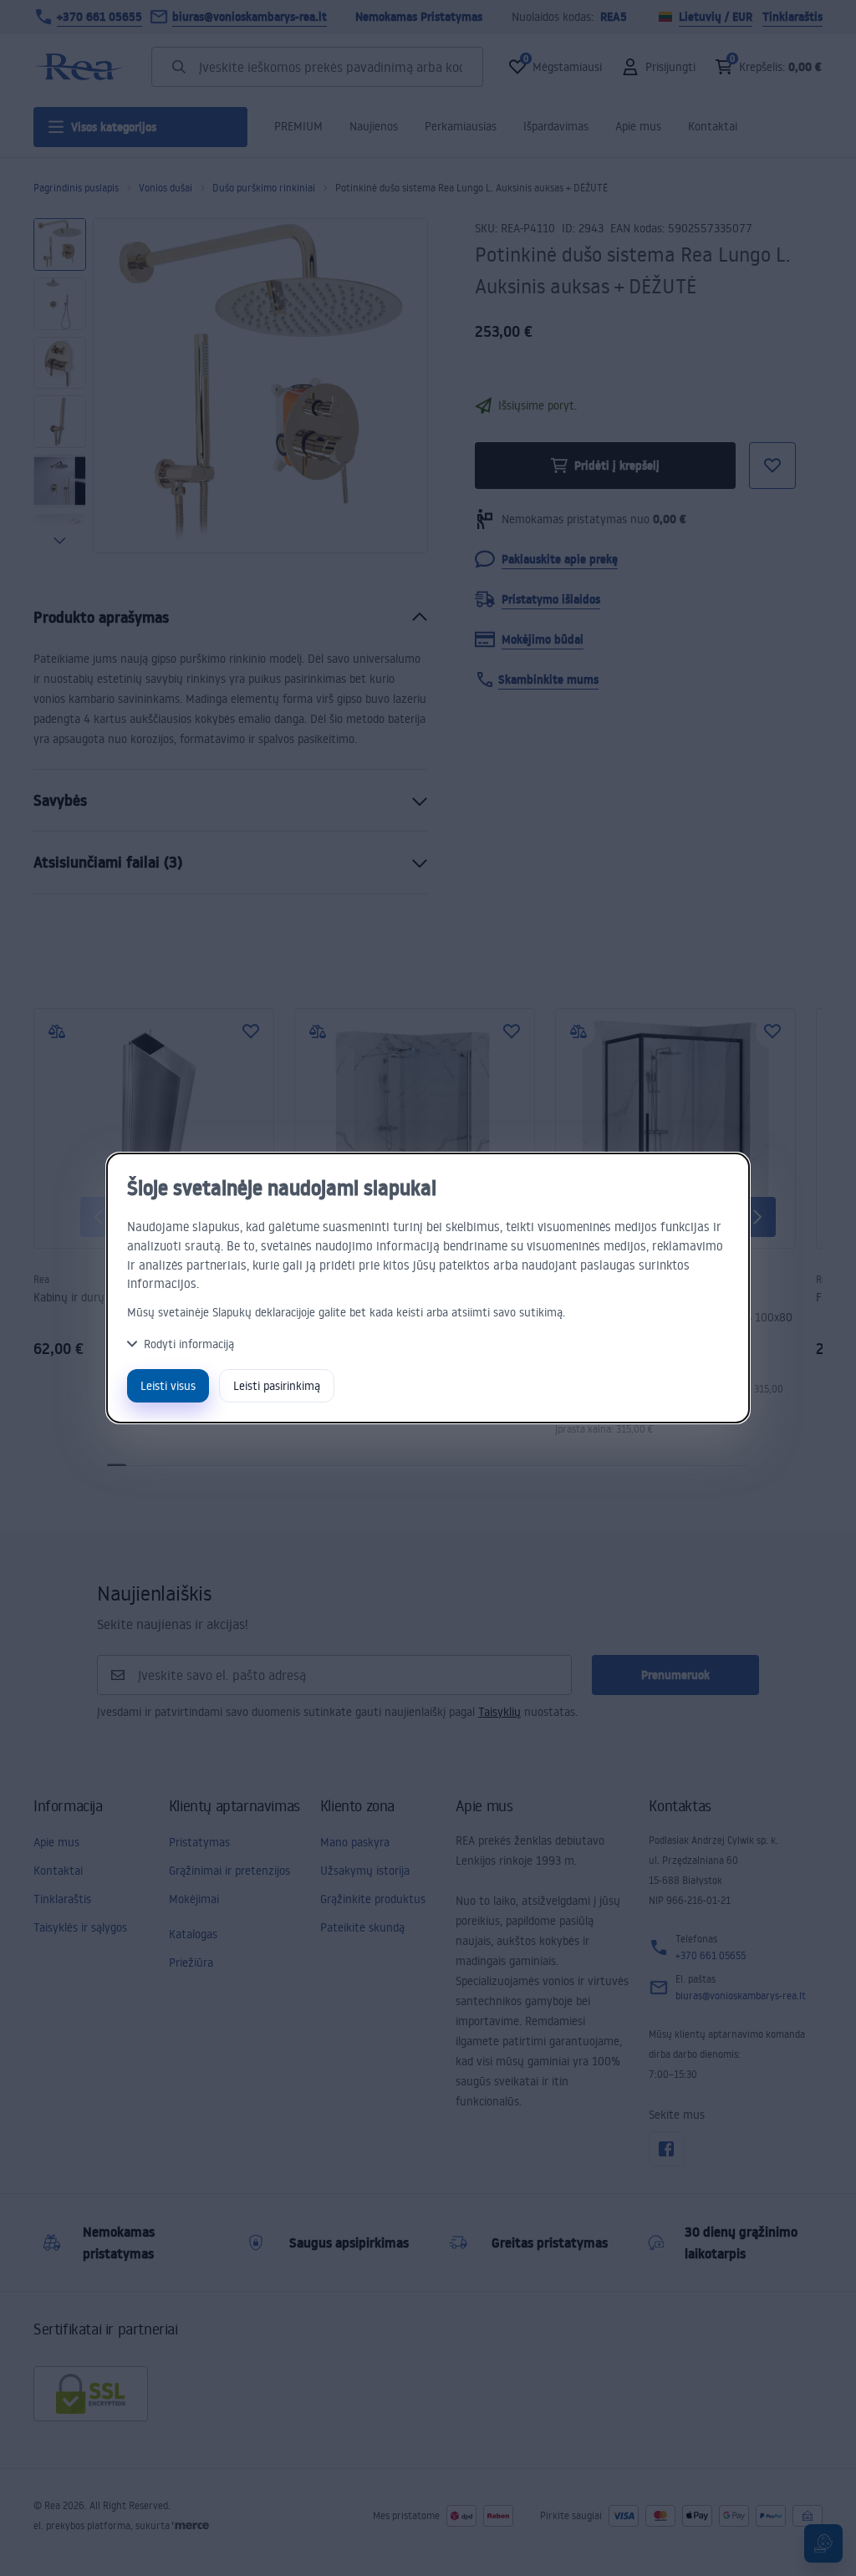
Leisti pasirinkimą (277, 1385)
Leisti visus (168, 1385)
